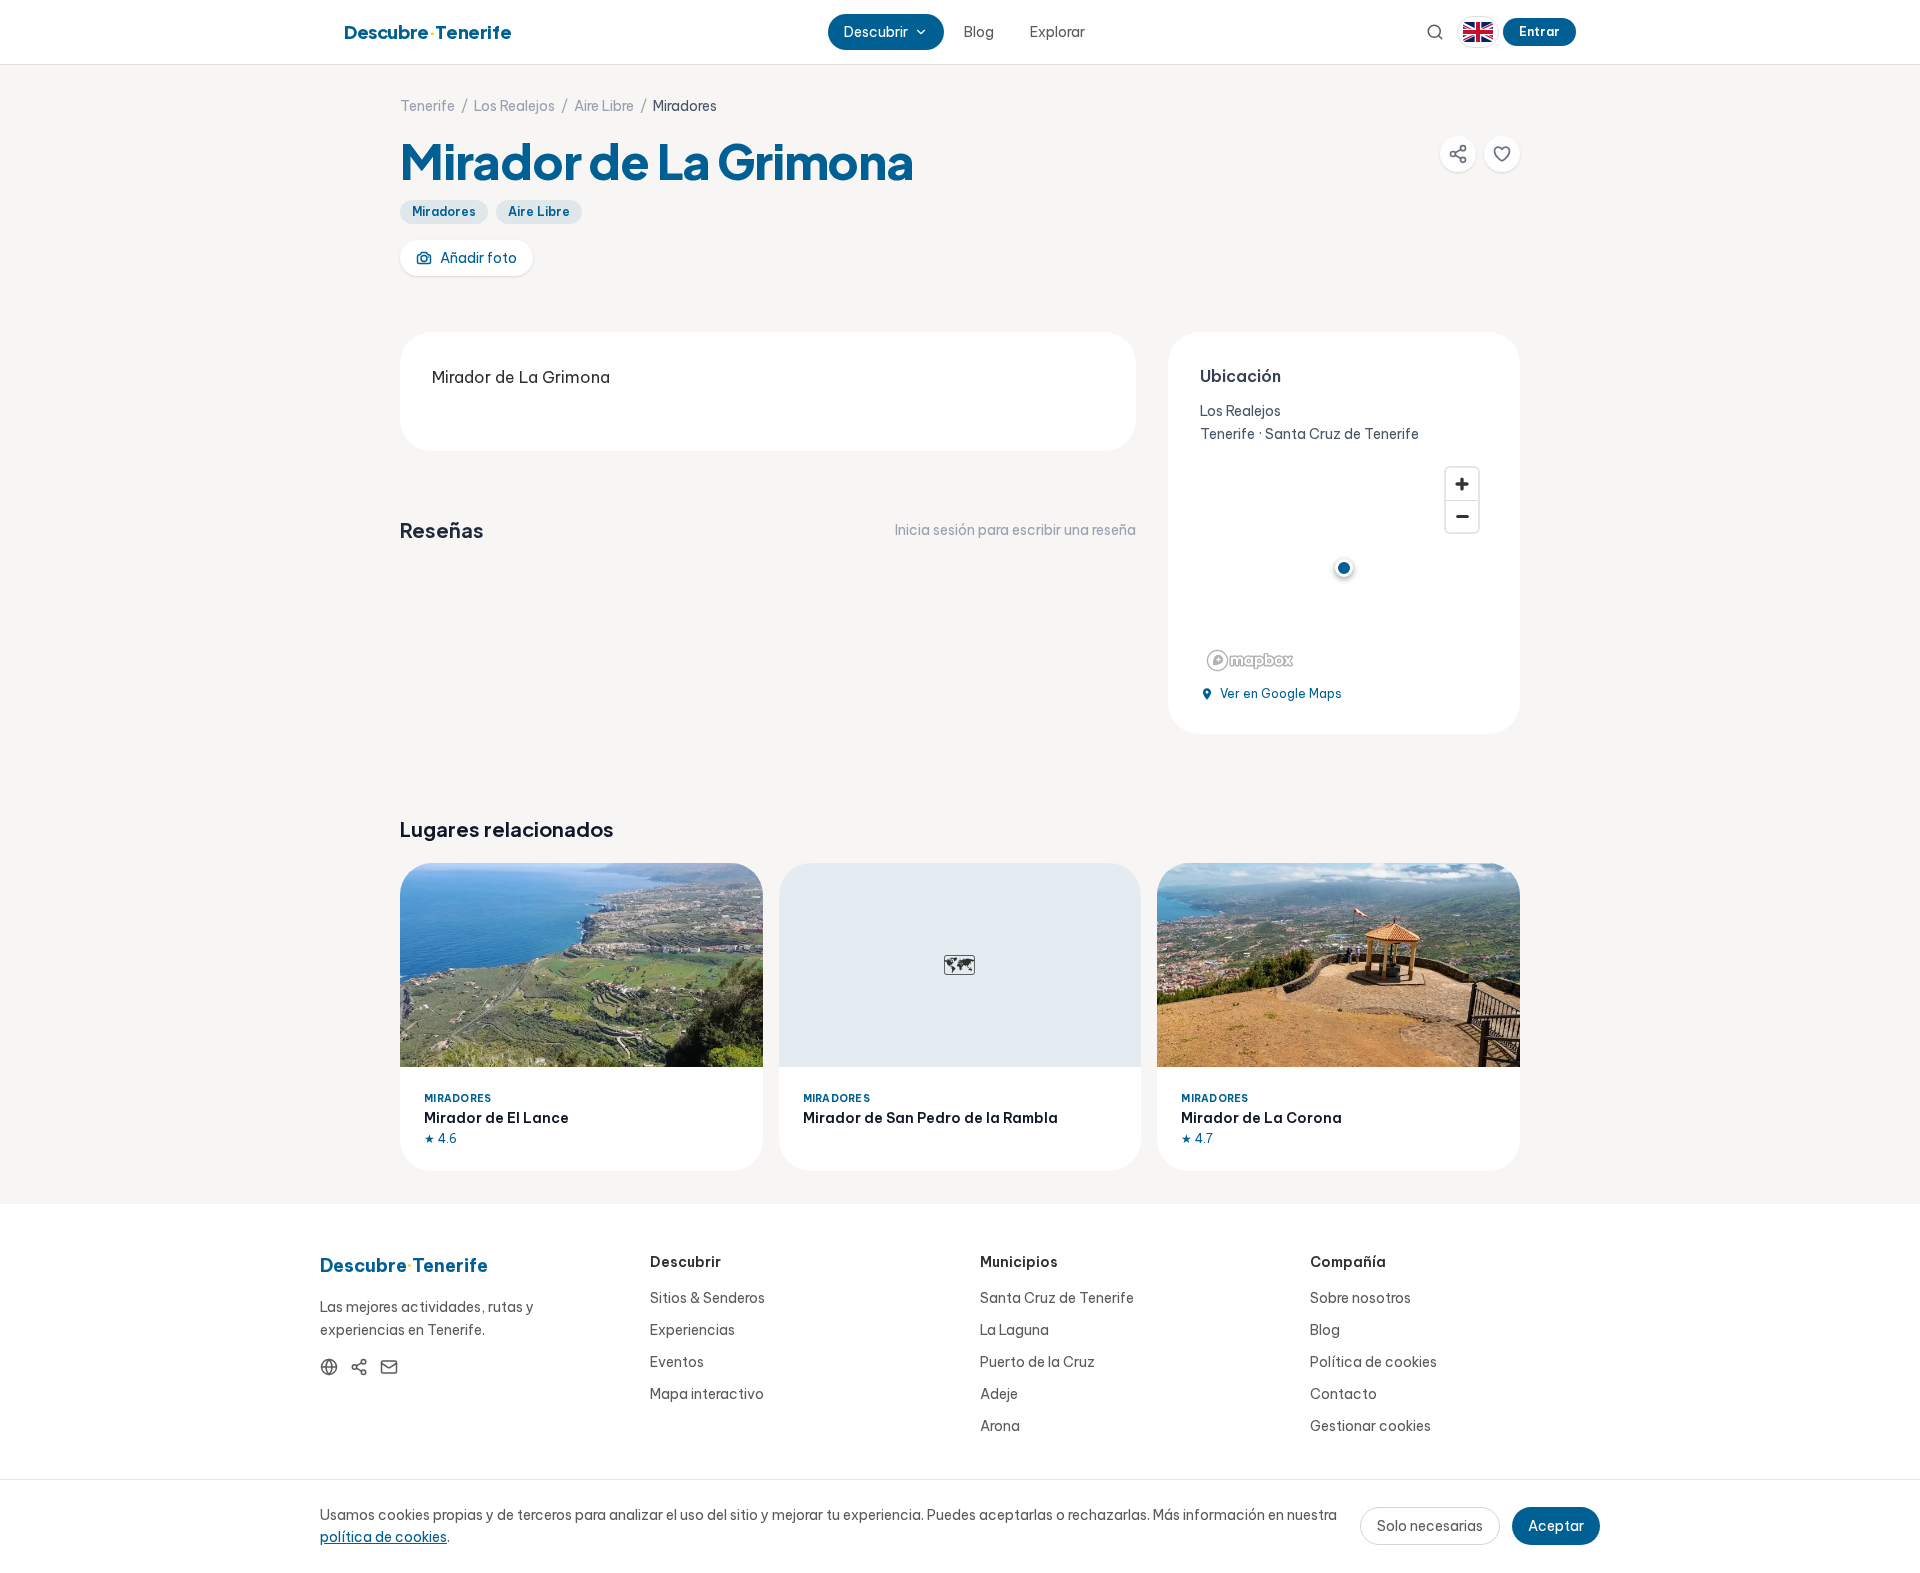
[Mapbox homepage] (1250, 660)
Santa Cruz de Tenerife (1057, 1298)
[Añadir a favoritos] (1502, 154)
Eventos (677, 1362)
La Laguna (1014, 1330)
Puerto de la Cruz (1037, 1362)
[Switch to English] (1478, 32)
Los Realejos (514, 106)
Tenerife (427, 106)
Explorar (1057, 32)
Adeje (999, 1394)
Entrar (1539, 31)
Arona (1000, 1426)
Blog (979, 32)
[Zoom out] (1462, 516)
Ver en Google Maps (1281, 693)
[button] (1344, 568)
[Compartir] (1458, 154)
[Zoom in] (1462, 484)
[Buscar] (1435, 32)
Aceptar (1556, 1526)
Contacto (1343, 1394)
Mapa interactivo (707, 1394)
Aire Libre (604, 106)
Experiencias (692, 1330)
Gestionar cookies (1370, 1426)
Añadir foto (478, 258)
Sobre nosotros (1360, 1298)
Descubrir (876, 32)
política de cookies (383, 1537)
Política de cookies (1373, 1362)
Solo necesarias (1430, 1526)
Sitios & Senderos (707, 1298)
